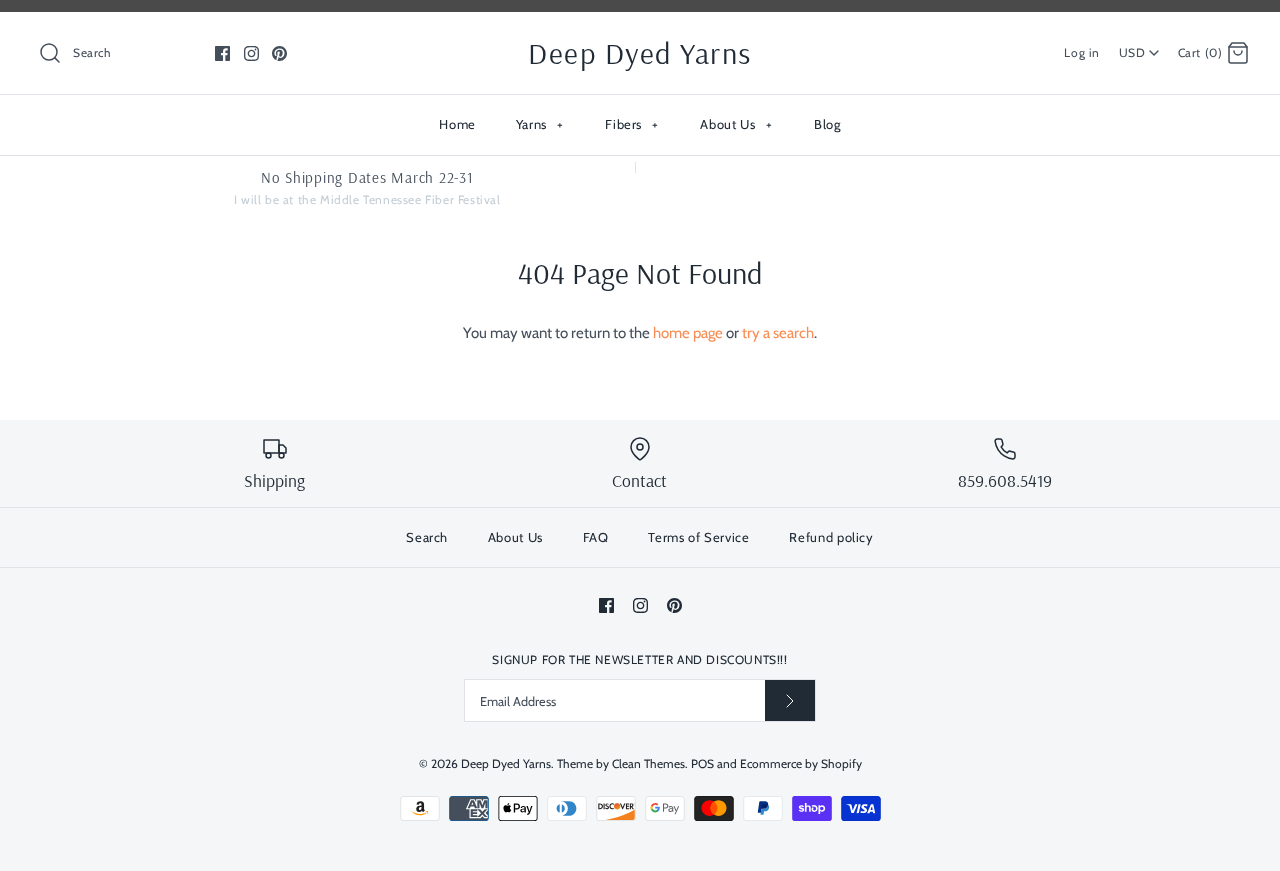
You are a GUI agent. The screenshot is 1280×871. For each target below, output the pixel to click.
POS (702, 763)
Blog (827, 124)
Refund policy (831, 537)
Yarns (540, 124)
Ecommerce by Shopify (801, 763)
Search (427, 537)
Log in (1082, 52)
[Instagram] (251, 53)
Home (457, 124)
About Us (736, 124)
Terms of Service (698, 537)
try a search (778, 333)
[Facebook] (222, 53)
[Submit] (790, 700)
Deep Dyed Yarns (506, 763)
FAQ (596, 537)
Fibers (632, 124)
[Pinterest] (279, 53)
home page (688, 333)
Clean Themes (648, 763)
